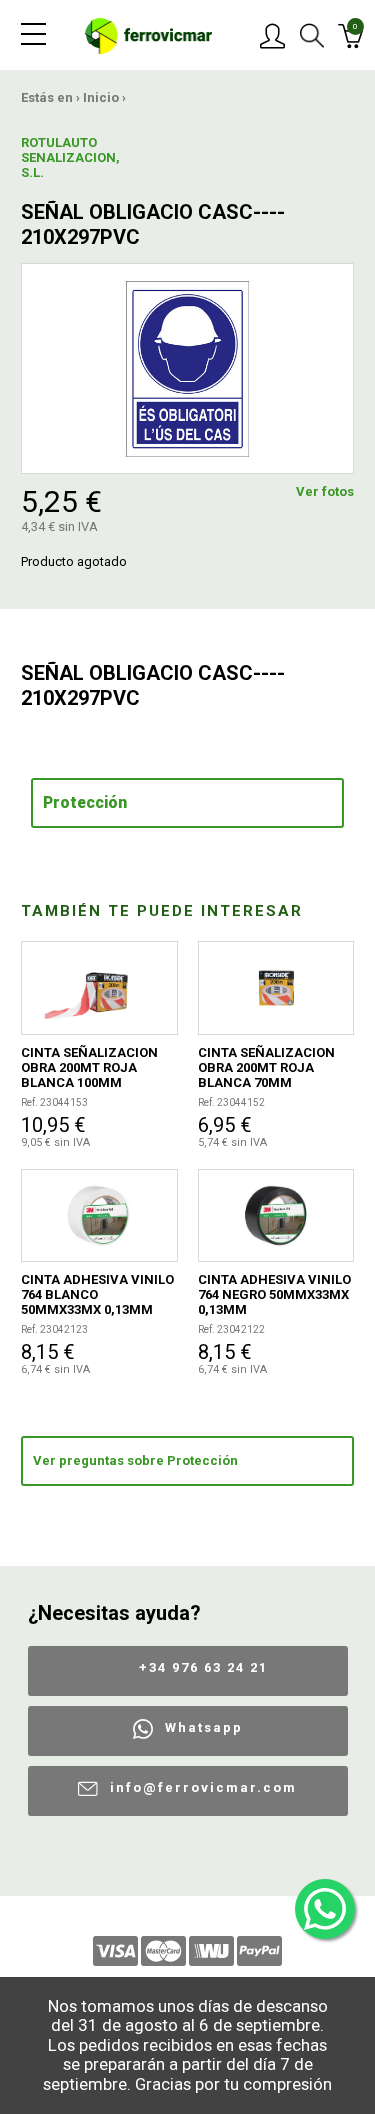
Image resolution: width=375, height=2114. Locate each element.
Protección (85, 803)
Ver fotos (325, 491)
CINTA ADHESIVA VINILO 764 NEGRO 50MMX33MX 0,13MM (274, 1294)
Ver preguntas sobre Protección (135, 1460)
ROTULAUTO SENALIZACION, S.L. (56, 157)
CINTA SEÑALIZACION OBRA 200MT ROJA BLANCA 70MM (266, 1067)
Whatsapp (204, 1727)
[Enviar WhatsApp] (325, 1909)
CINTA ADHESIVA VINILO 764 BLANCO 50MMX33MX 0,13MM (97, 1294)
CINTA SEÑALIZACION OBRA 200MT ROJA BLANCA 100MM (89, 1067)
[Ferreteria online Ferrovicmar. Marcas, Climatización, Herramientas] (148, 34)
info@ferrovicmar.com (203, 1787)
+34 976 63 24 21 (203, 1667)
